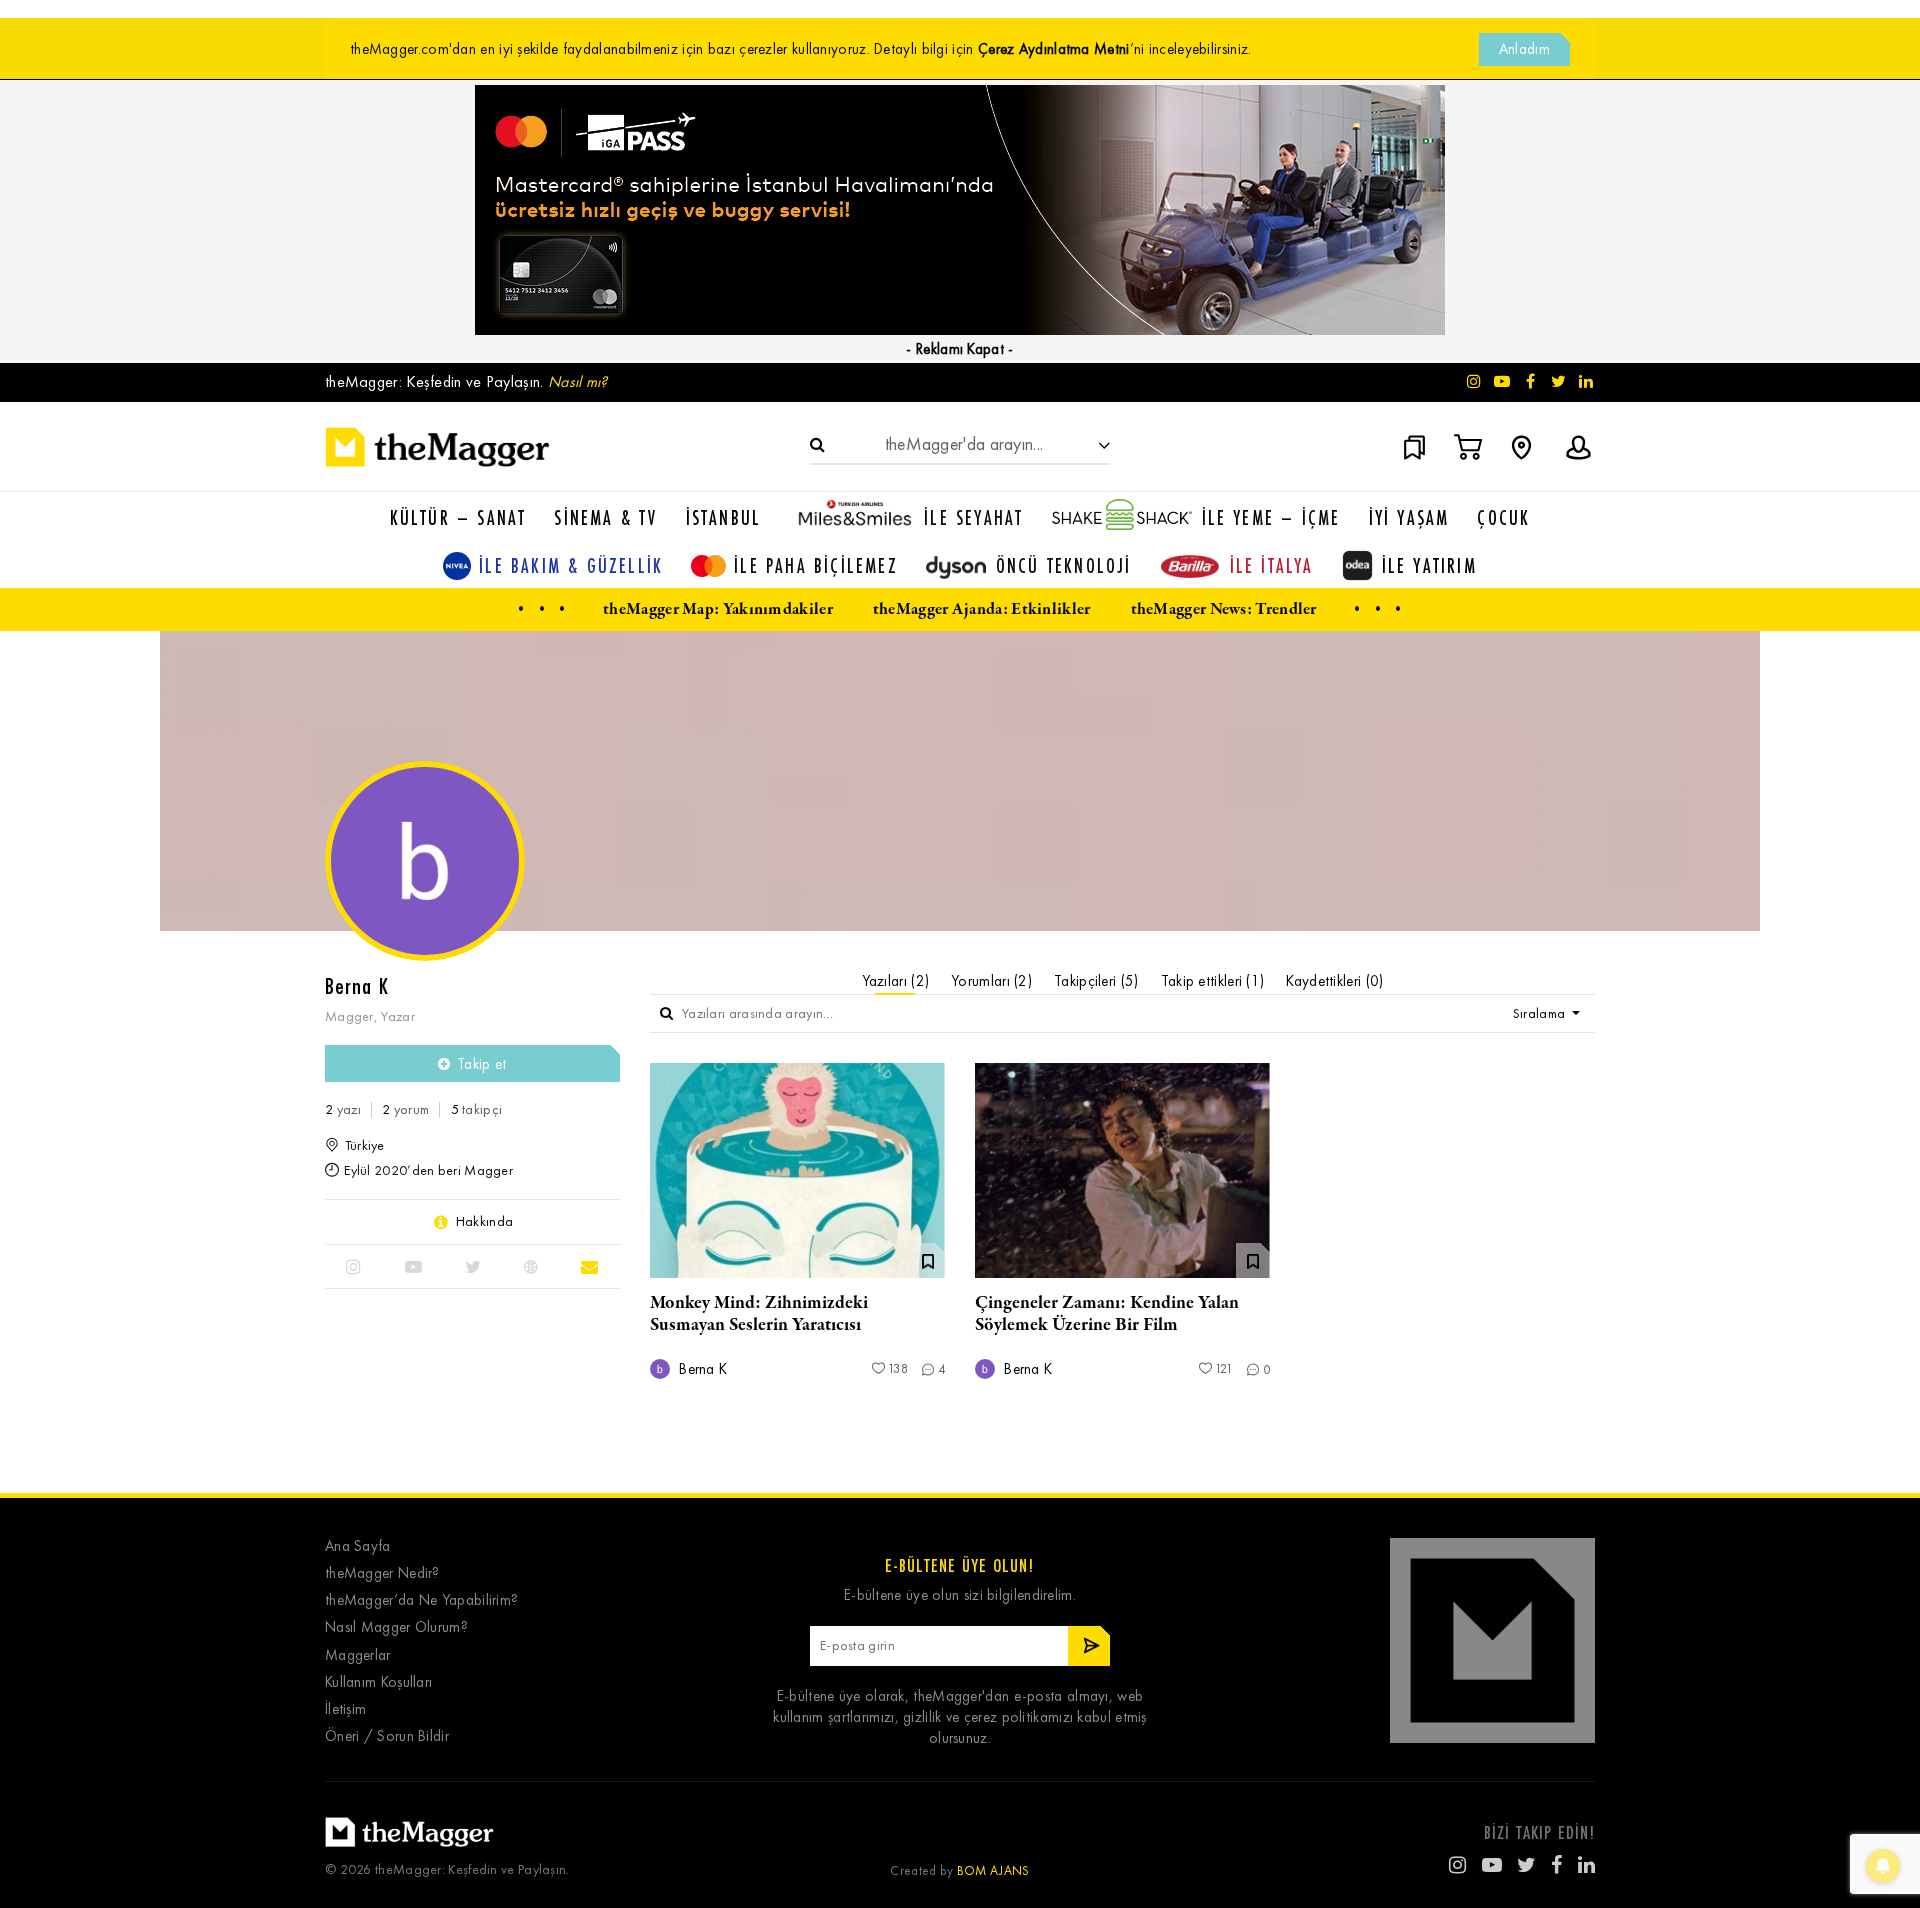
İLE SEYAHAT (973, 517)
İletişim (345, 1709)
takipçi (477, 1109)
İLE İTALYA (1272, 565)
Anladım (1524, 49)
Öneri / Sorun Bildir (387, 1736)
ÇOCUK (1503, 517)
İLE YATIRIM (1429, 565)
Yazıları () (896, 981)
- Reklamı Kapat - (959, 349)
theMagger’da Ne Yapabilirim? (421, 1600)
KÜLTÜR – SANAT (458, 517)
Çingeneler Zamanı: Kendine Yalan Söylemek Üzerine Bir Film (1107, 1314)
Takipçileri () (1096, 981)
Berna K (701, 1369)
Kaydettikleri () (1334, 981)
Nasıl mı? (578, 381)
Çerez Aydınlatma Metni (1054, 49)
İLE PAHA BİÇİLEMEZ (816, 565)
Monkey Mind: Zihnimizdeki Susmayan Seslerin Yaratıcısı (759, 1314)
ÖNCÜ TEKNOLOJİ (1064, 565)
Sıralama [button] (1541, 1013)
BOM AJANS (993, 1870)
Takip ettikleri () (1213, 981)
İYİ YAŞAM (1409, 517)
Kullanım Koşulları (378, 1682)
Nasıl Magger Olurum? (396, 1627)
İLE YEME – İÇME (1271, 517)
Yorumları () (991, 981)
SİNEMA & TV (605, 517)
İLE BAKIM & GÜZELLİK (571, 565)
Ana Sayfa (358, 1546)
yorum (405, 1109)
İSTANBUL (724, 517)
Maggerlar (358, 1655)
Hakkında (484, 1222)
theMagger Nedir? (382, 1573)
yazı (343, 1109)
